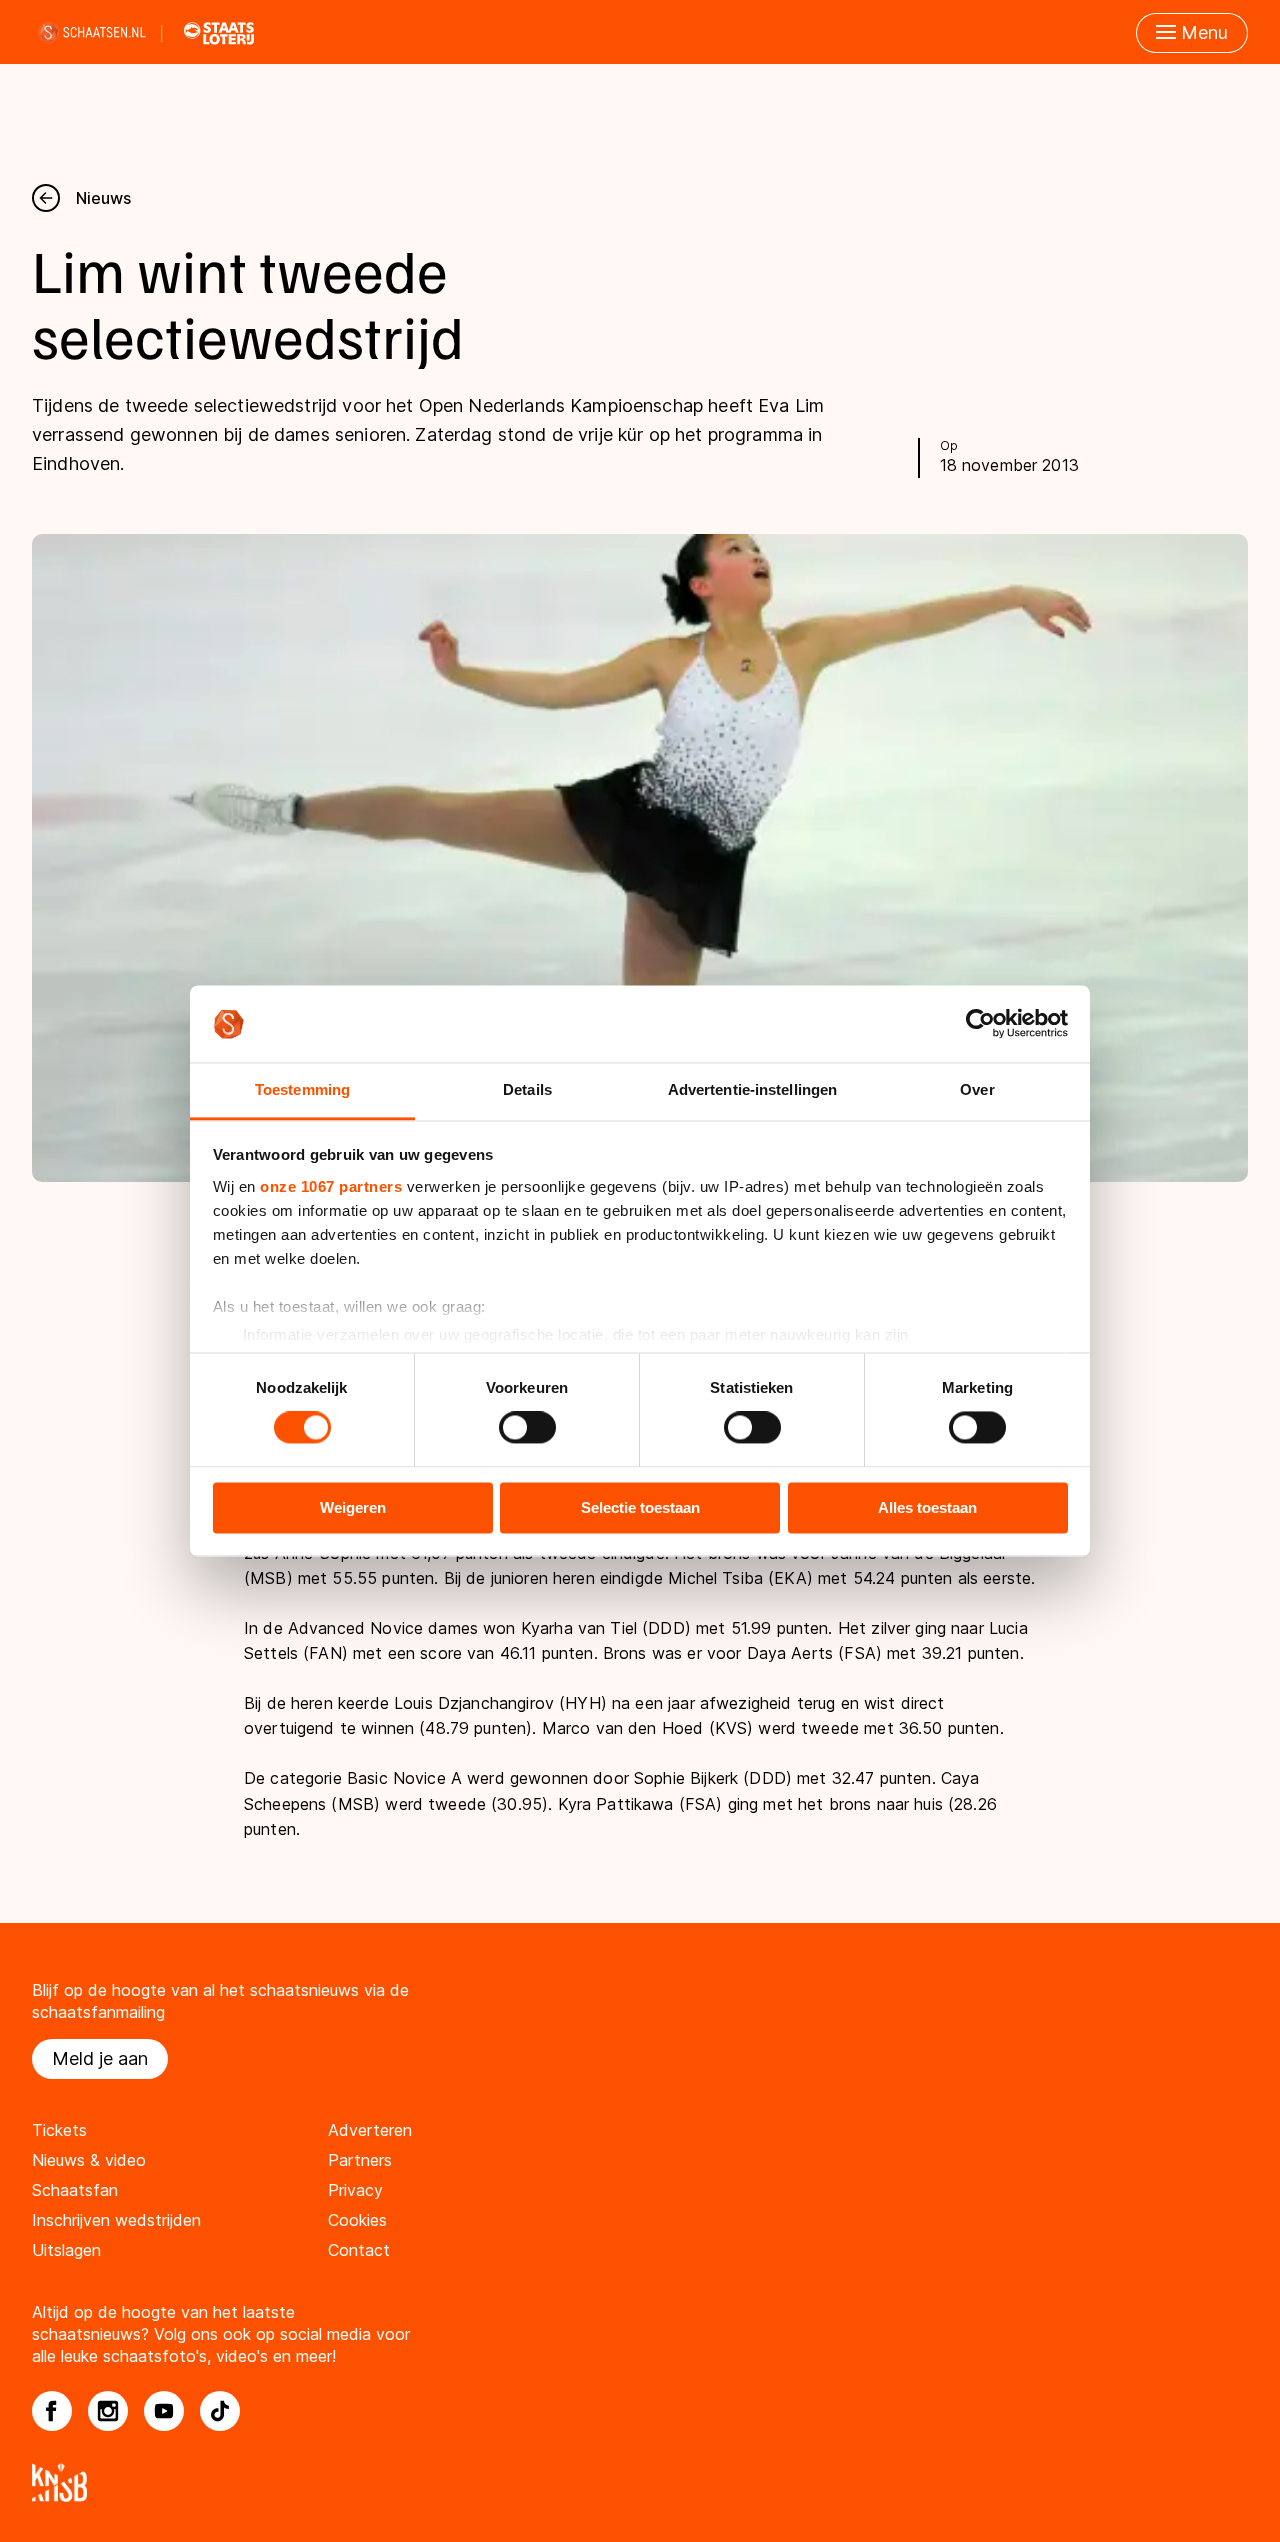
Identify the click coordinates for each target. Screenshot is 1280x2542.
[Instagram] (108, 2411)
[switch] (527, 1428)
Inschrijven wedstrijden (116, 2220)
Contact (359, 2250)
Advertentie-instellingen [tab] (752, 1089)
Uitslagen (66, 2250)
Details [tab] (527, 1089)
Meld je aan (100, 2058)
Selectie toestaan (640, 1507)
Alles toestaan (927, 1507)
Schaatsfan (75, 2190)
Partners (360, 2160)
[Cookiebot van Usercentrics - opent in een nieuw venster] (980, 1024)
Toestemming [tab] (302, 1089)
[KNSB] (640, 2482)
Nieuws (103, 198)
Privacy (355, 2190)
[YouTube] (164, 2411)
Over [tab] (977, 1089)
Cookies (357, 2220)
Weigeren (353, 1507)
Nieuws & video (89, 2160)
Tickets (59, 2130)
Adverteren (370, 2130)
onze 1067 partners (331, 1186)
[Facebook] (52, 2411)
